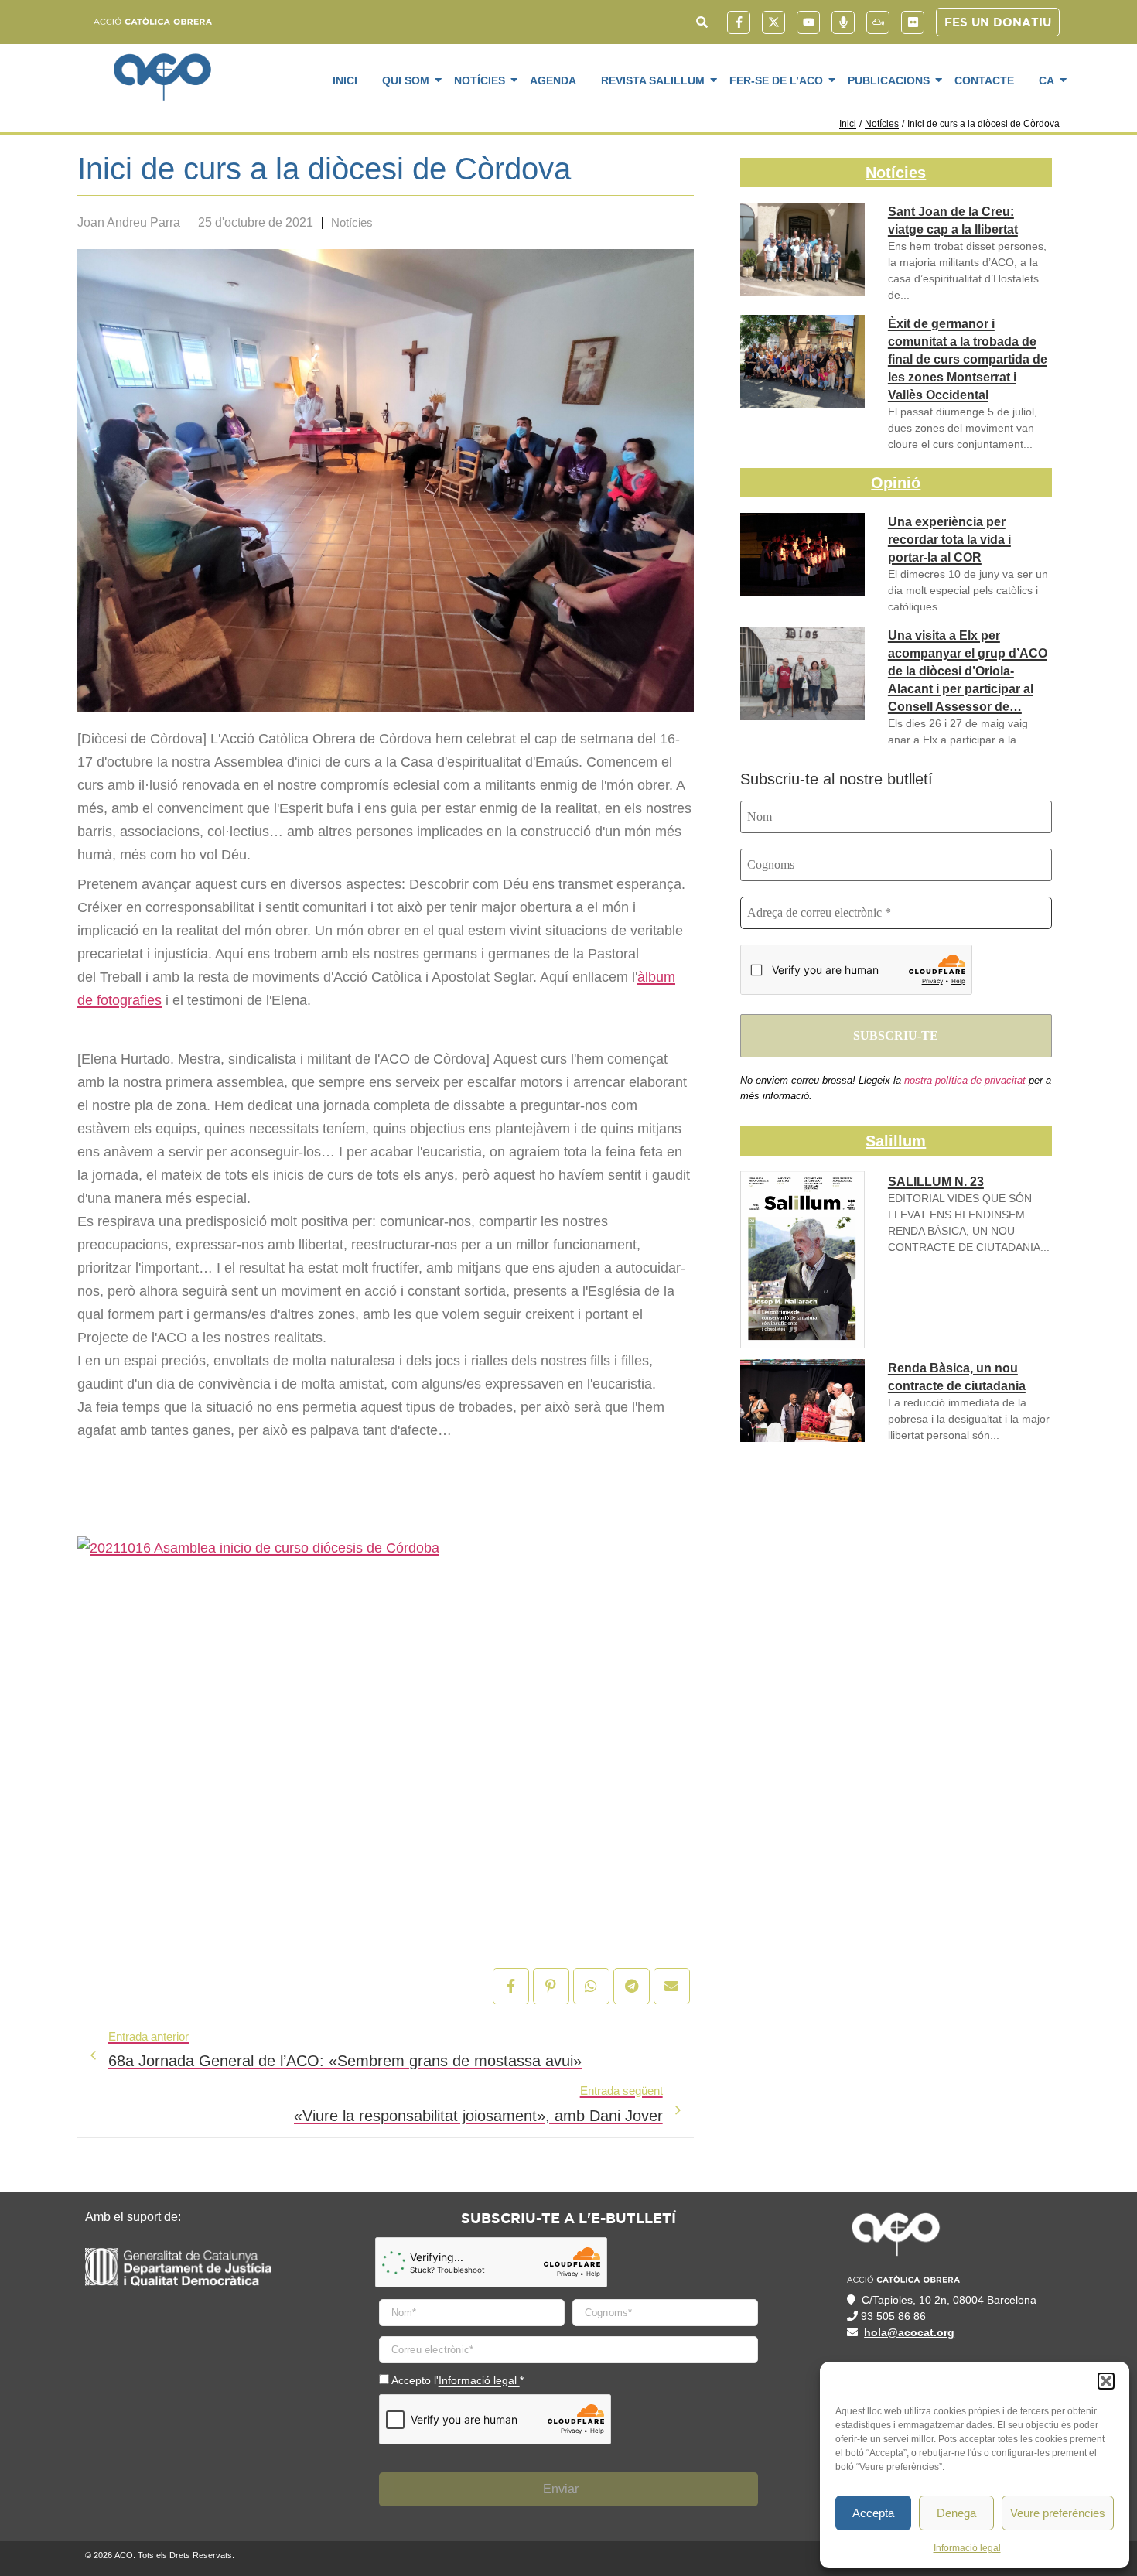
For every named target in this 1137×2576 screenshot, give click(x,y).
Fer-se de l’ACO (776, 80)
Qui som (406, 80)
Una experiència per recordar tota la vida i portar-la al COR (949, 540)
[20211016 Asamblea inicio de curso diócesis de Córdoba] (386, 1722)
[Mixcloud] (878, 22)
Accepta (873, 2513)
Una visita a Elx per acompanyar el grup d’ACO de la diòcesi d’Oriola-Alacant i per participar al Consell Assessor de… (968, 671)
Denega (956, 2513)
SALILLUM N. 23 (936, 1182)
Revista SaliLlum (653, 80)
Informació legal (967, 2548)
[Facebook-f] (739, 22)
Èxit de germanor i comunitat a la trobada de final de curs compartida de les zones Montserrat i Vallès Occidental (968, 359)
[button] (1106, 2381)
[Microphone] (843, 22)
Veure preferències (1058, 2513)
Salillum (896, 1141)
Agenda (553, 80)
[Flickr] (913, 22)
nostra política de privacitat (965, 1080)
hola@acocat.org (909, 2332)
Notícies (480, 80)
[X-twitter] (773, 22)
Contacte (984, 80)
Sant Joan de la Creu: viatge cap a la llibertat (953, 220)
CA (1047, 80)
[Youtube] (808, 22)
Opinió (896, 483)
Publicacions (889, 80)
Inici (345, 80)
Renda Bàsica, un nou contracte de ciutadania (957, 1377)
